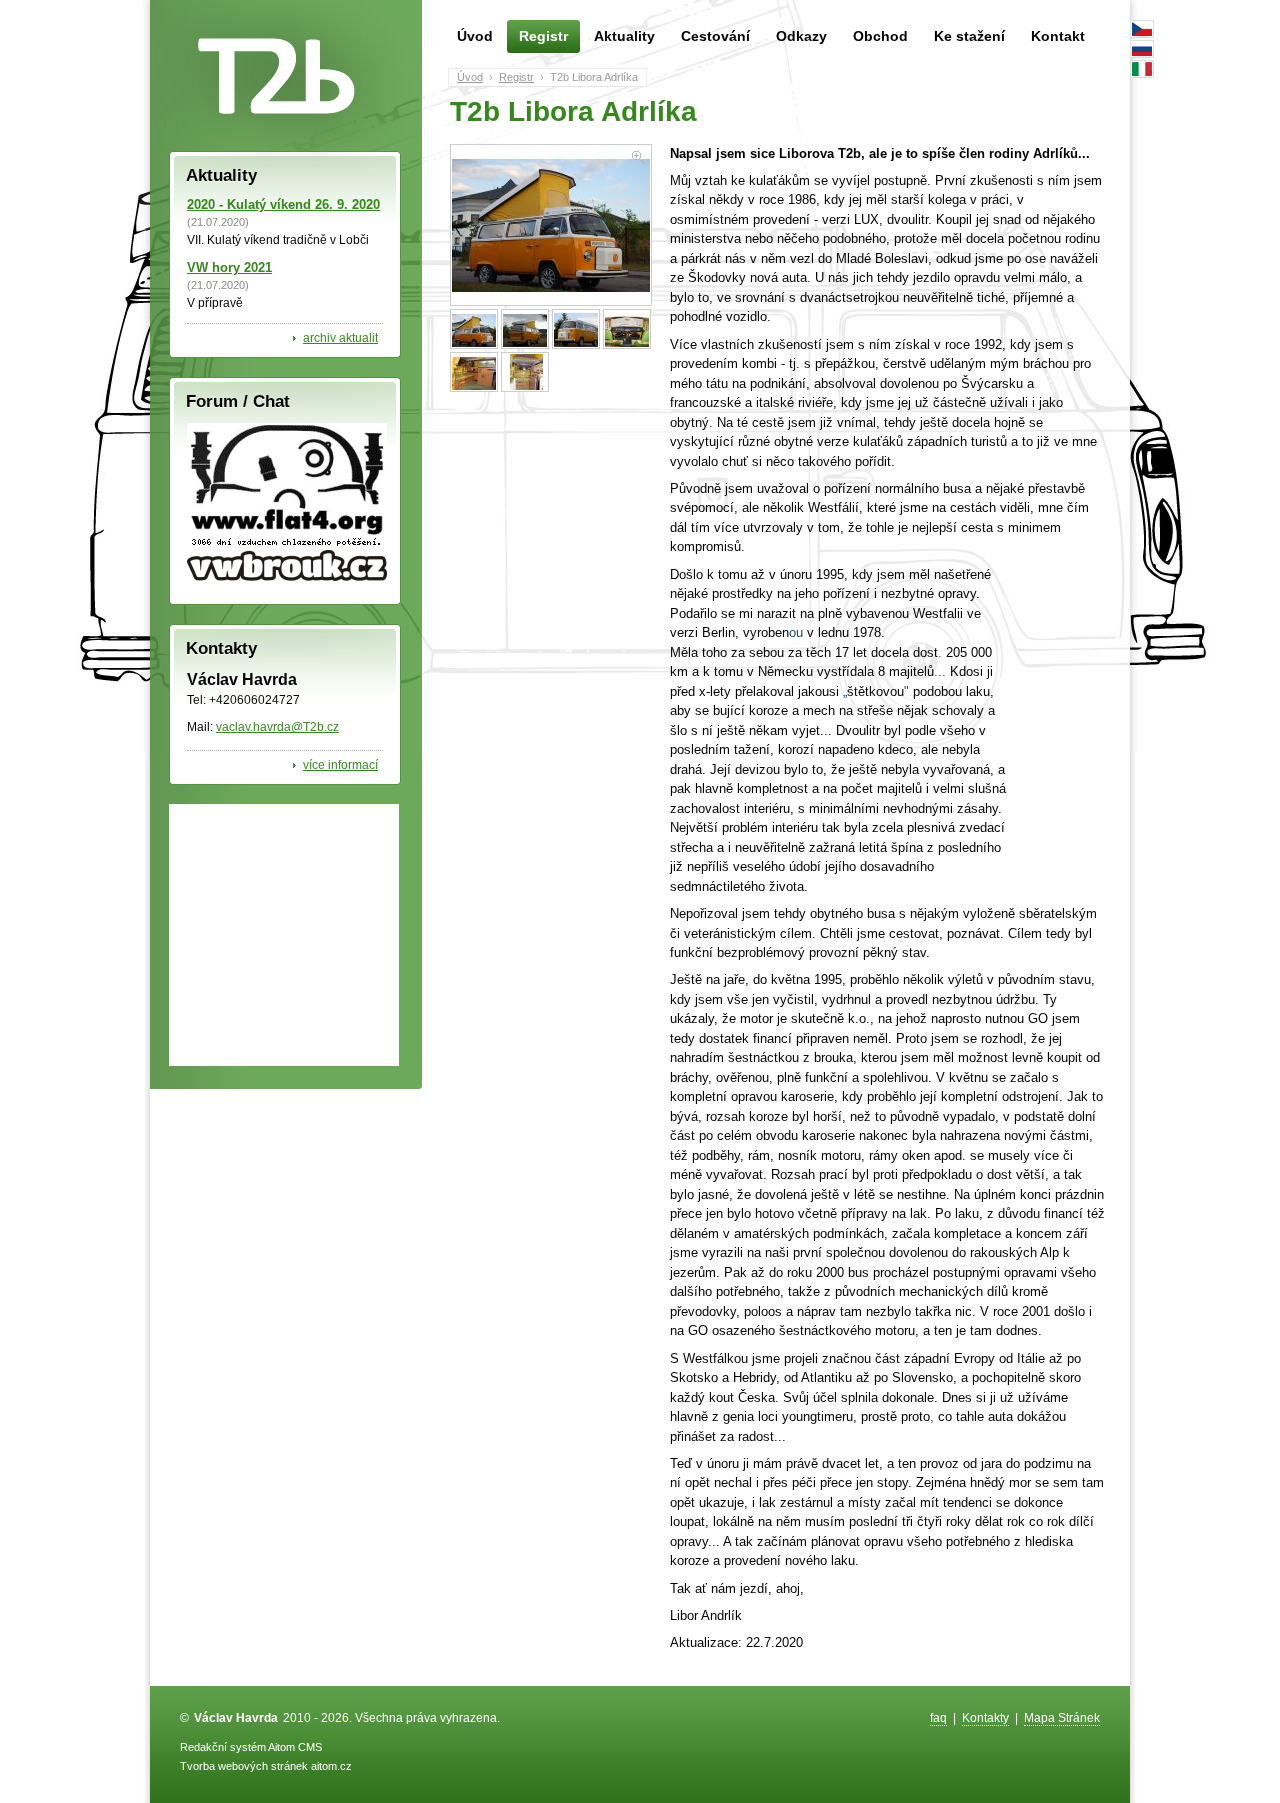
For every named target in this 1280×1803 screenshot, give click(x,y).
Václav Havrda (236, 1718)
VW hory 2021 (229, 267)
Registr (543, 36)
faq (938, 1718)
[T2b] (275, 76)
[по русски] (1142, 49)
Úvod (475, 36)
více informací (340, 765)
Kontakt (1058, 36)
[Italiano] (1142, 69)
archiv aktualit (340, 338)
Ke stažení (969, 36)
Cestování (715, 36)
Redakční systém (223, 1747)
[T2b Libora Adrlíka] (551, 225)
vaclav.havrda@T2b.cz (277, 726)
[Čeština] (1142, 29)
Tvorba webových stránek (244, 1766)
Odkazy (801, 36)
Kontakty (985, 1718)
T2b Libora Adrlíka (594, 77)
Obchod (880, 36)
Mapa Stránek (1062, 1718)
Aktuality (624, 36)
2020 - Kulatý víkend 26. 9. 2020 (283, 204)
